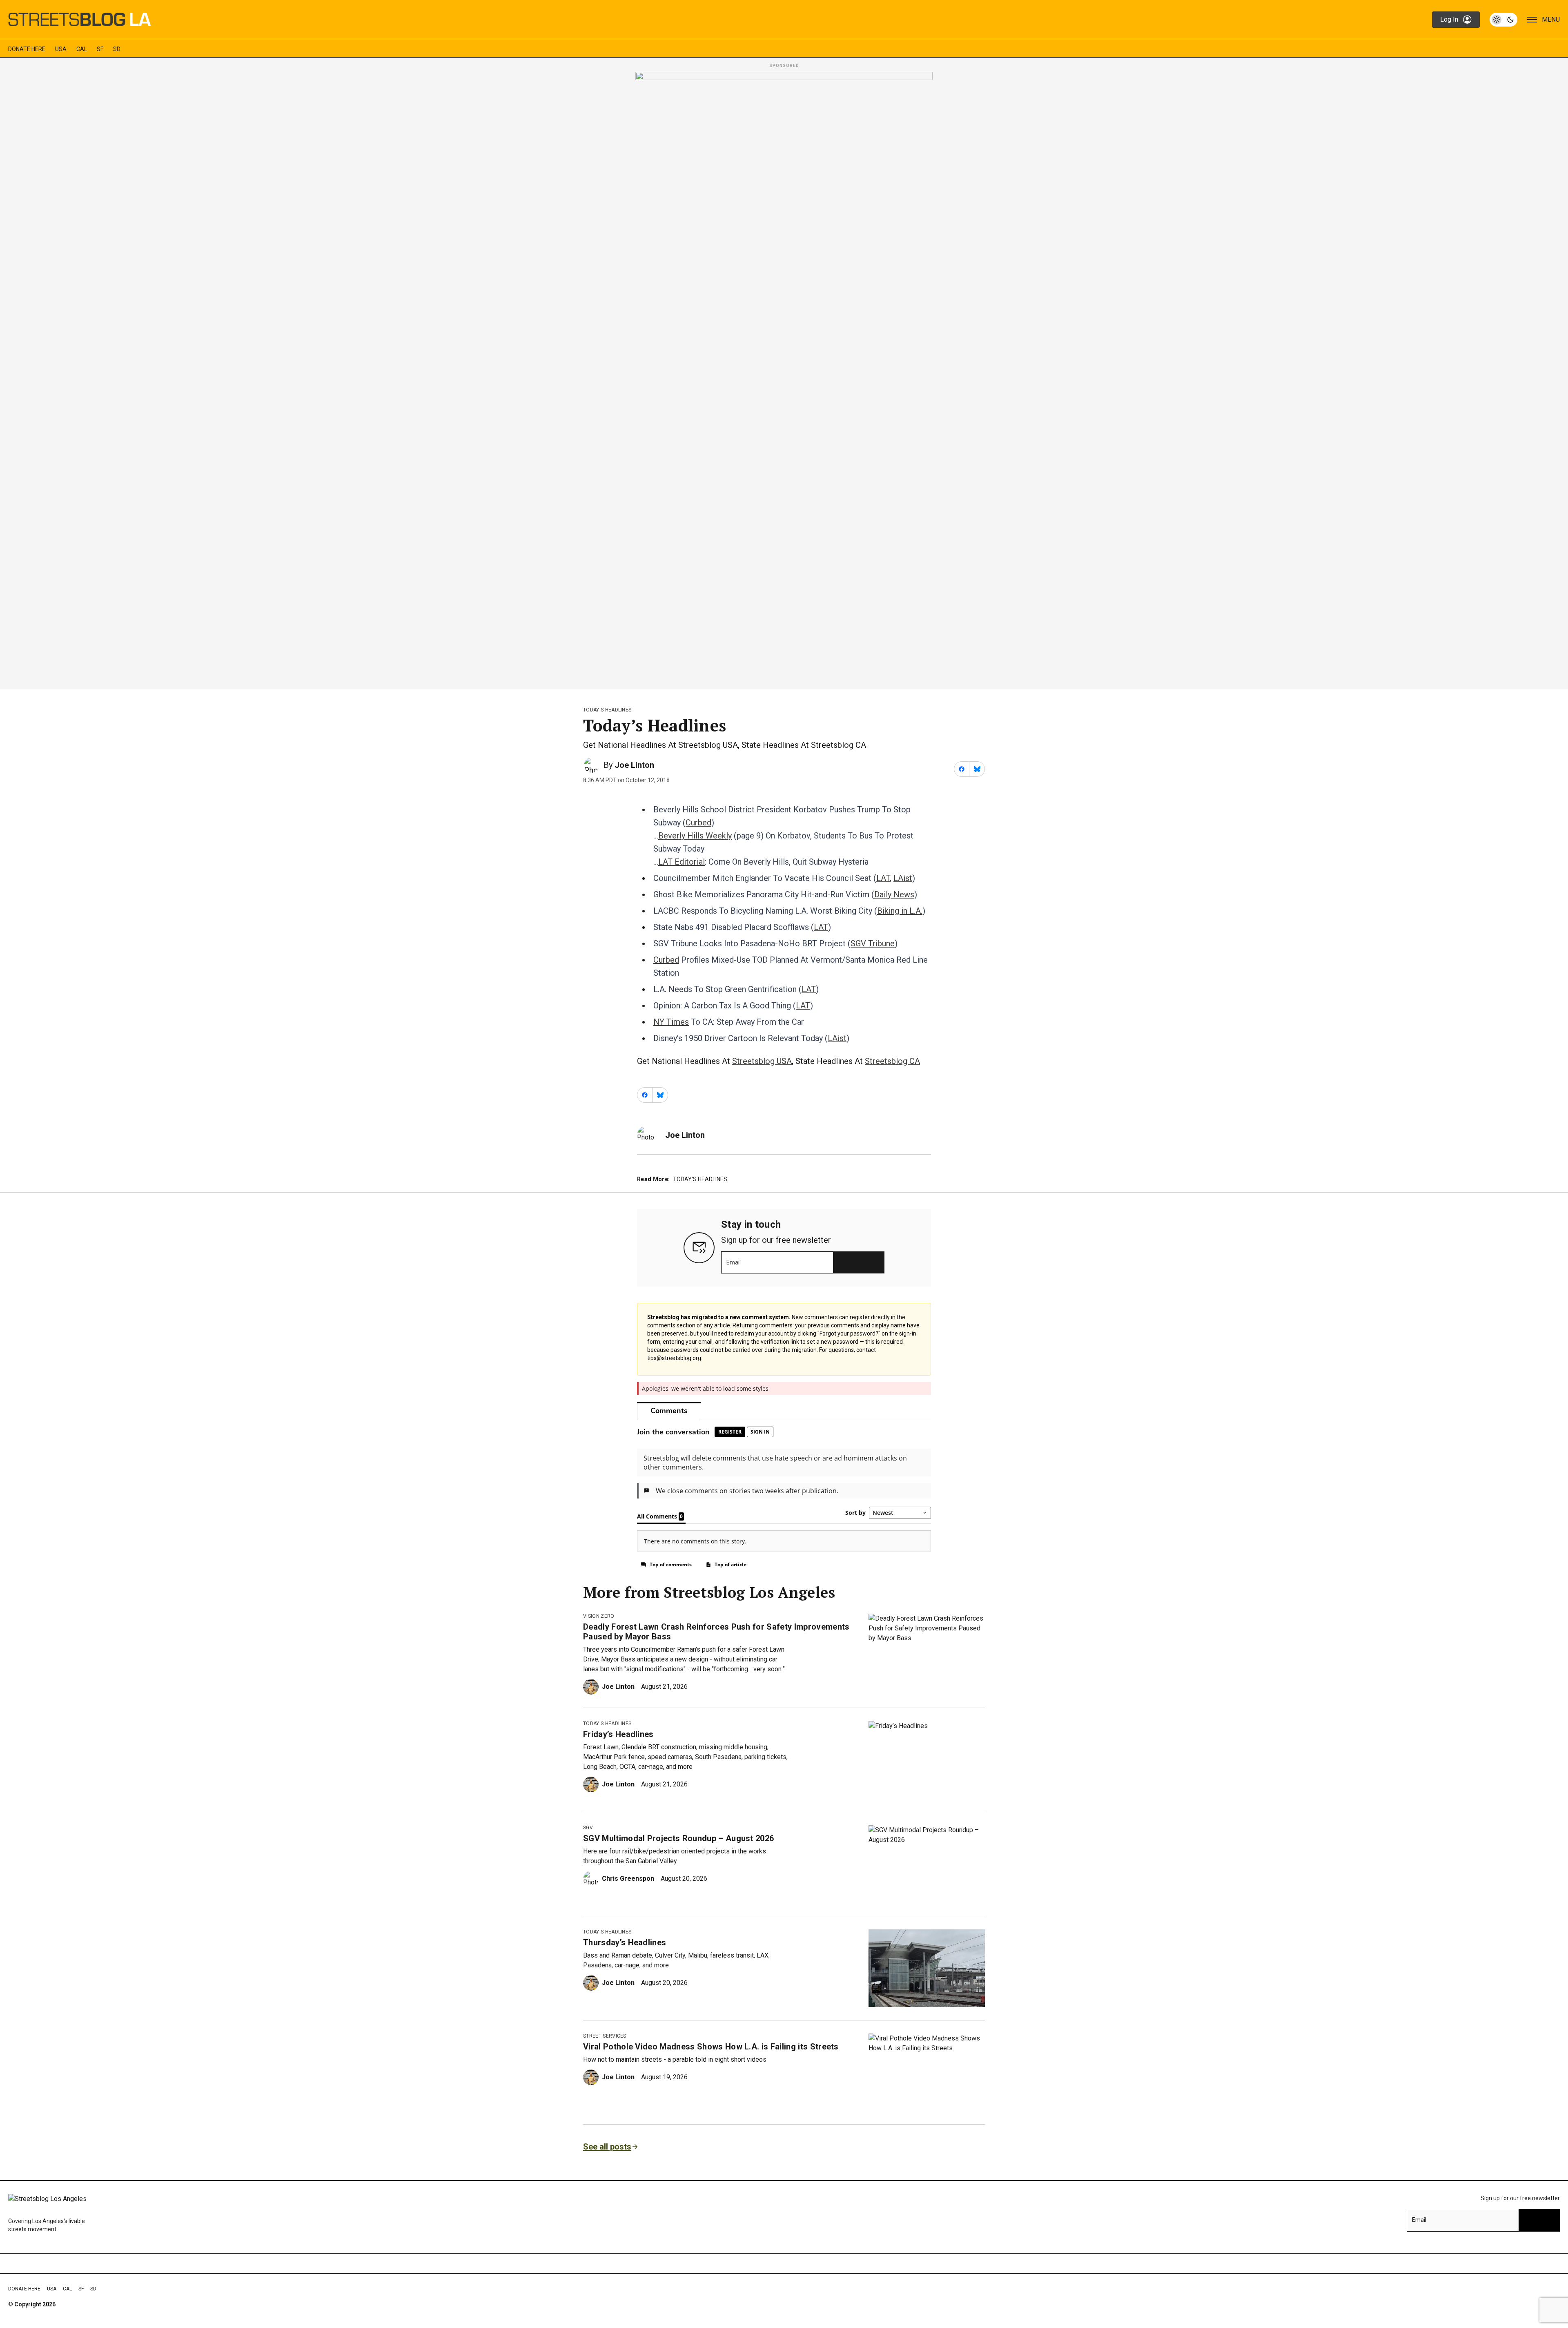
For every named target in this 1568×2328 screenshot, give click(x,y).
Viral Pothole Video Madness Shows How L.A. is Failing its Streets (711, 2047)
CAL (82, 49)
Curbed (698, 823)
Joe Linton (634, 765)
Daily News (894, 894)
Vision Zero (599, 1616)
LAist (903, 878)
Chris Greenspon (628, 1879)
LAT (883, 878)
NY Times (671, 1022)
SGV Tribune (873, 943)
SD (117, 49)
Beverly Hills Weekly (695, 836)
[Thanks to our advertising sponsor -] (784, 378)
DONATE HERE (27, 49)
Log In (1449, 19)
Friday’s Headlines (618, 1734)
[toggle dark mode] (1503, 20)
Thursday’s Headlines (625, 1942)
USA (61, 49)
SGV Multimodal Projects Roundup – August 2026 (678, 1838)
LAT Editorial (682, 862)
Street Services (605, 2036)
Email (734, 1262)
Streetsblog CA (892, 1061)
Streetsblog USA (762, 1061)
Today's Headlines (607, 710)
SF (100, 49)
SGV (588, 1828)
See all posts (607, 2147)
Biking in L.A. (900, 911)
